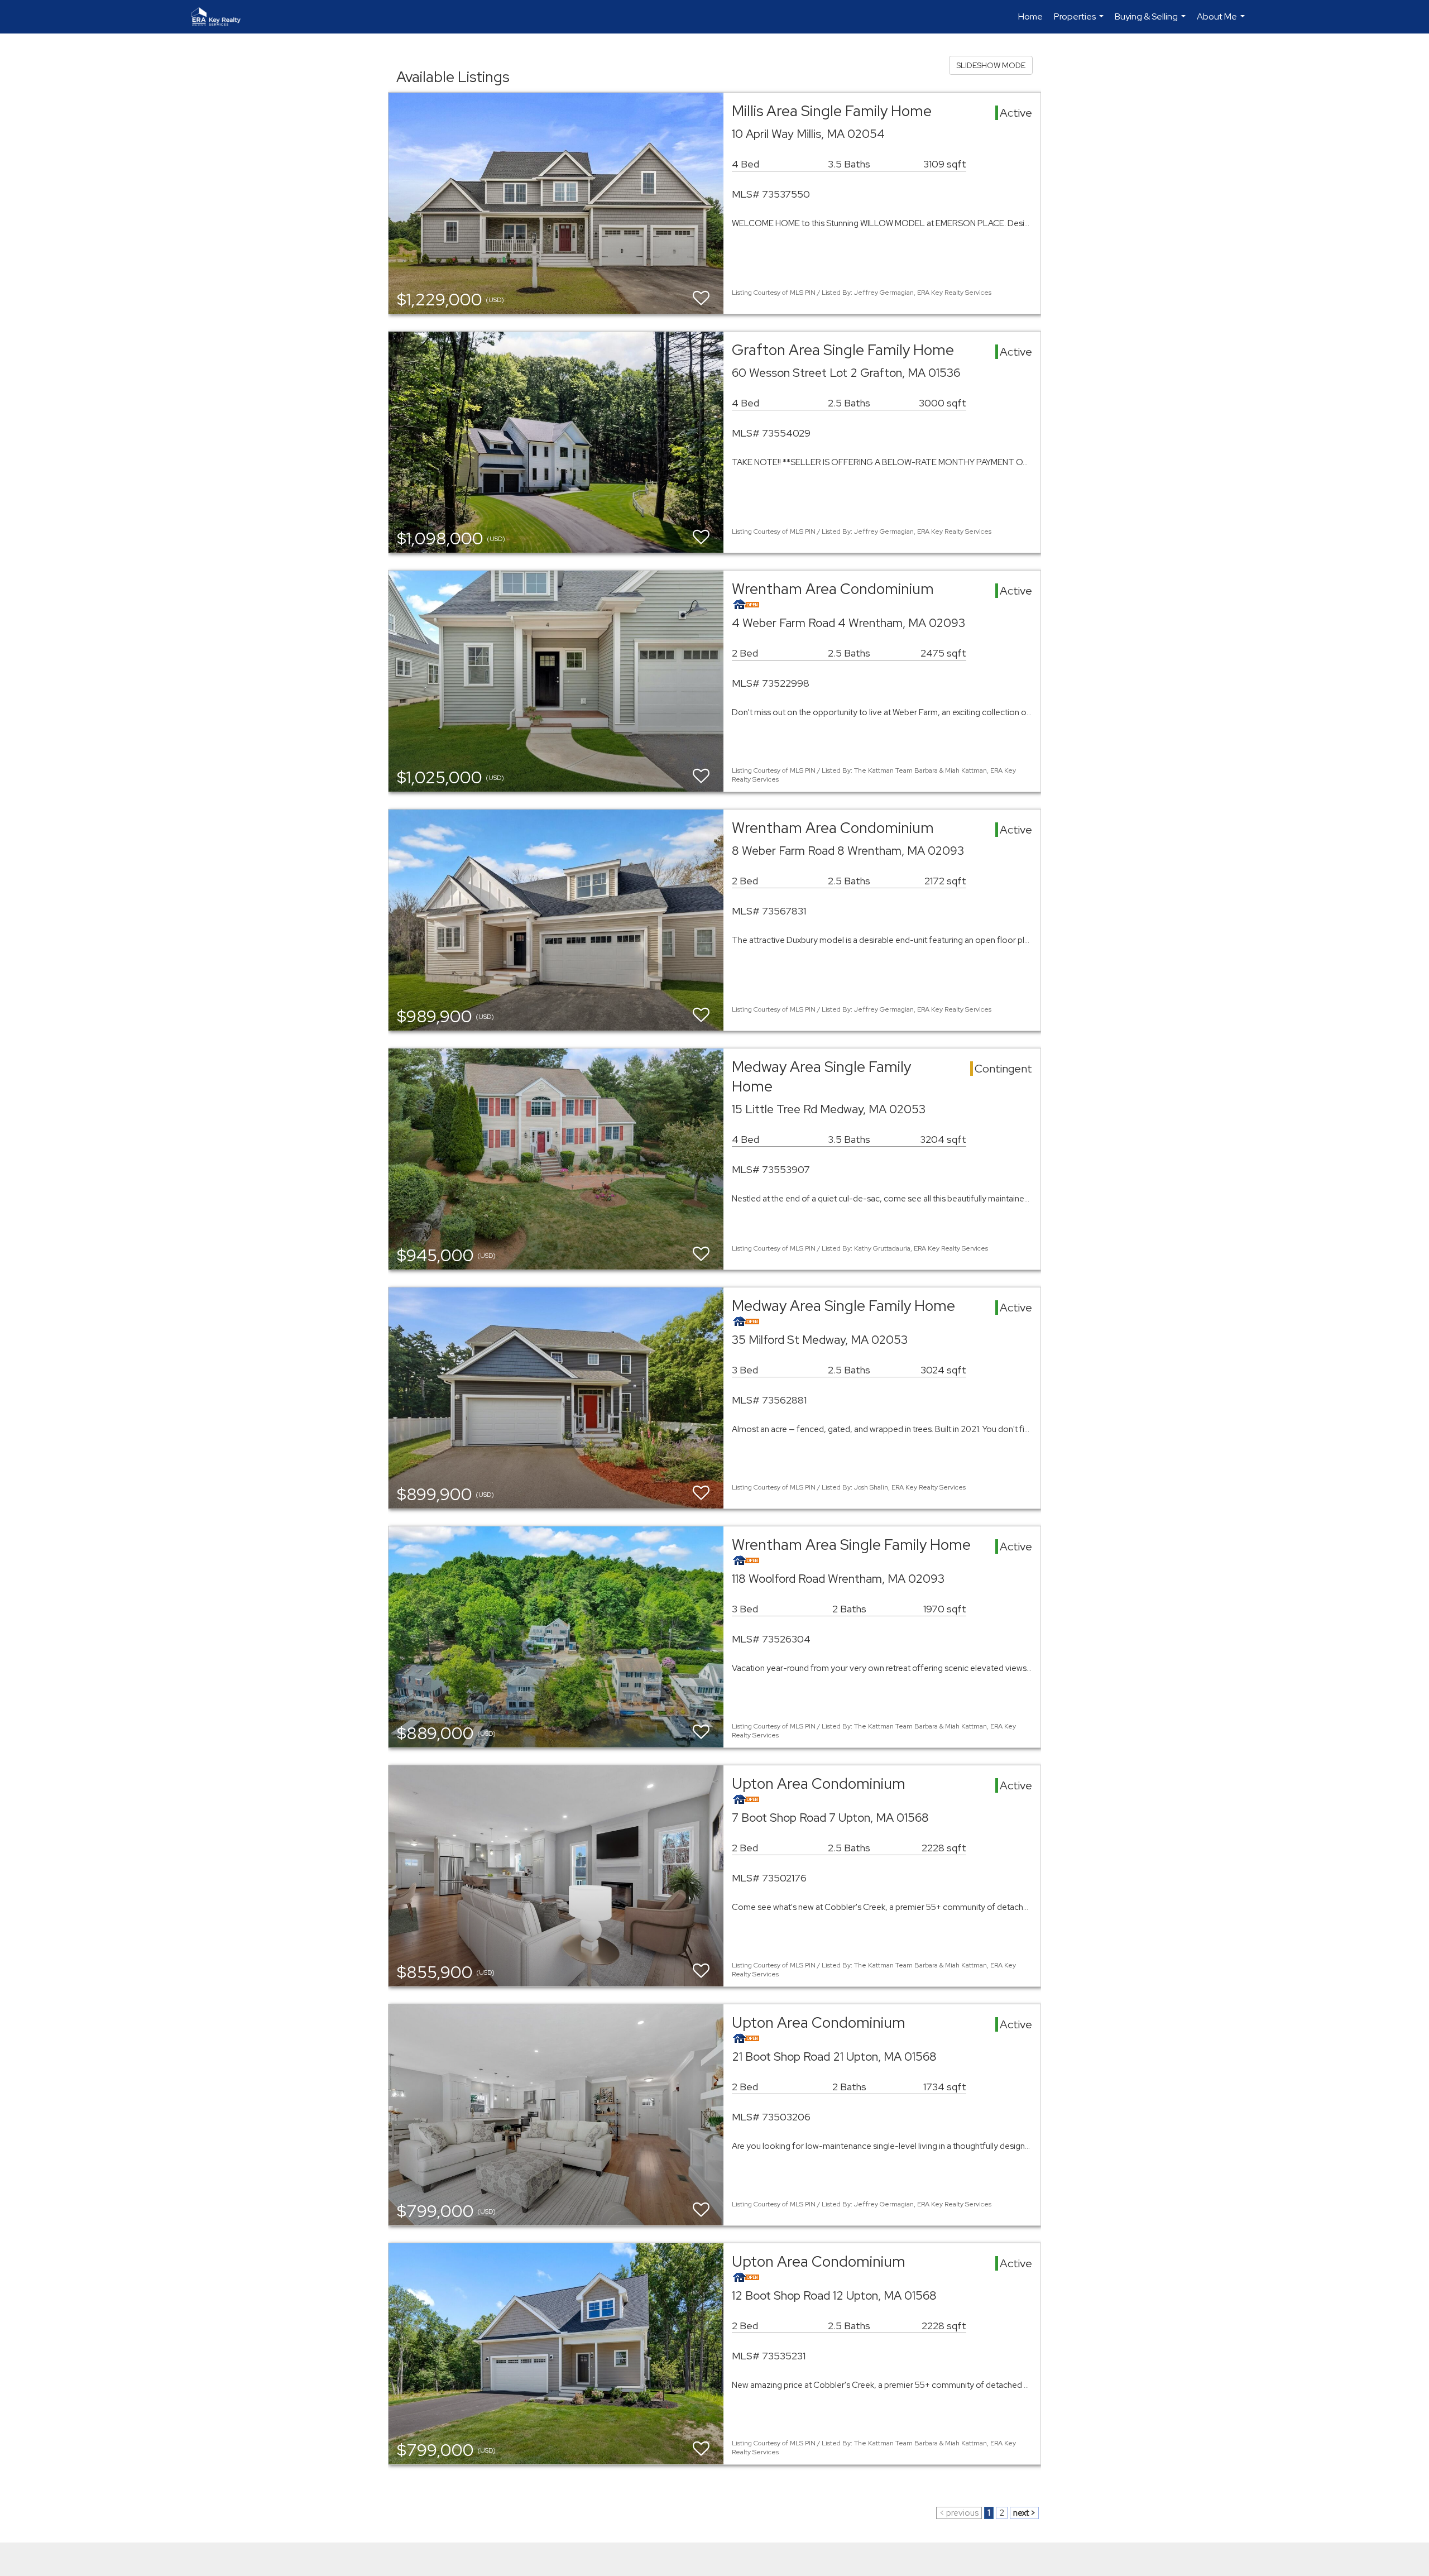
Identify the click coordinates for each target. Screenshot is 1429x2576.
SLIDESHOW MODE (991, 65)
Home (1030, 16)
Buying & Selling (1152, 22)
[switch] (701, 298)
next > (1024, 2513)
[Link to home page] (222, 17)
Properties (1080, 22)
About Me (1222, 22)
